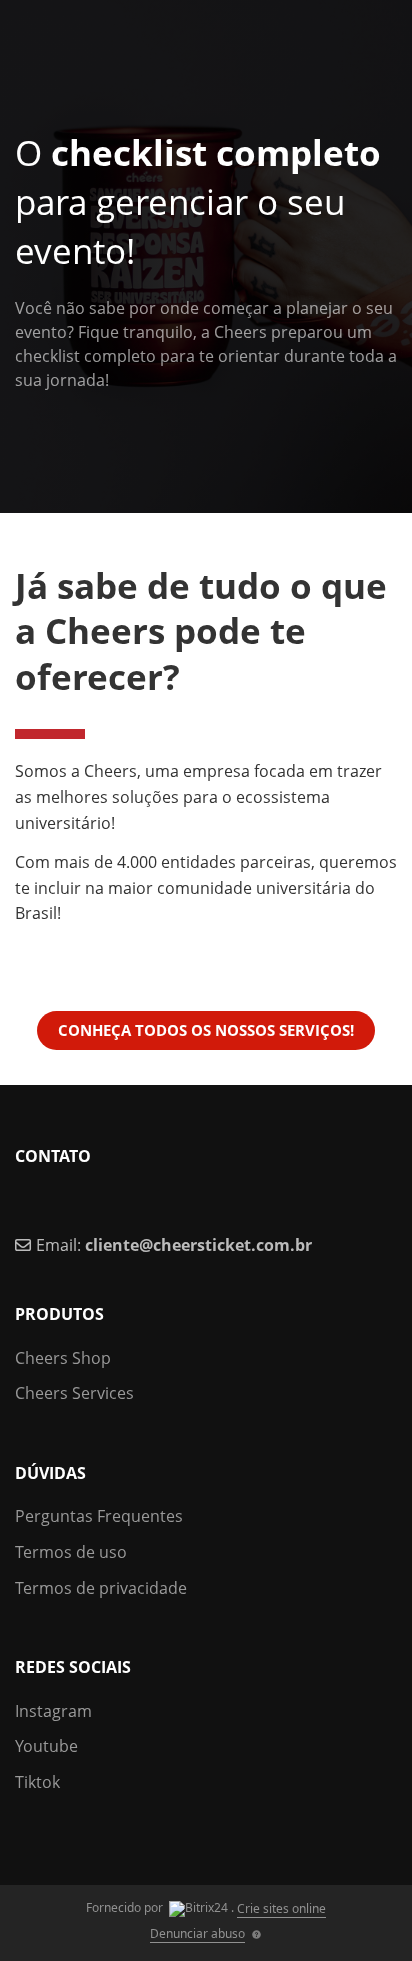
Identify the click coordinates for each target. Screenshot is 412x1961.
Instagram (53, 1711)
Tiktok (37, 1782)
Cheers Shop (63, 1358)
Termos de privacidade (101, 1588)
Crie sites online (281, 1908)
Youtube (46, 1746)
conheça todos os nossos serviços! (206, 1030)
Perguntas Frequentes (99, 1516)
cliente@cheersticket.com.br (198, 1245)
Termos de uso (71, 1552)
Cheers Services (74, 1393)
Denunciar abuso (197, 1933)
